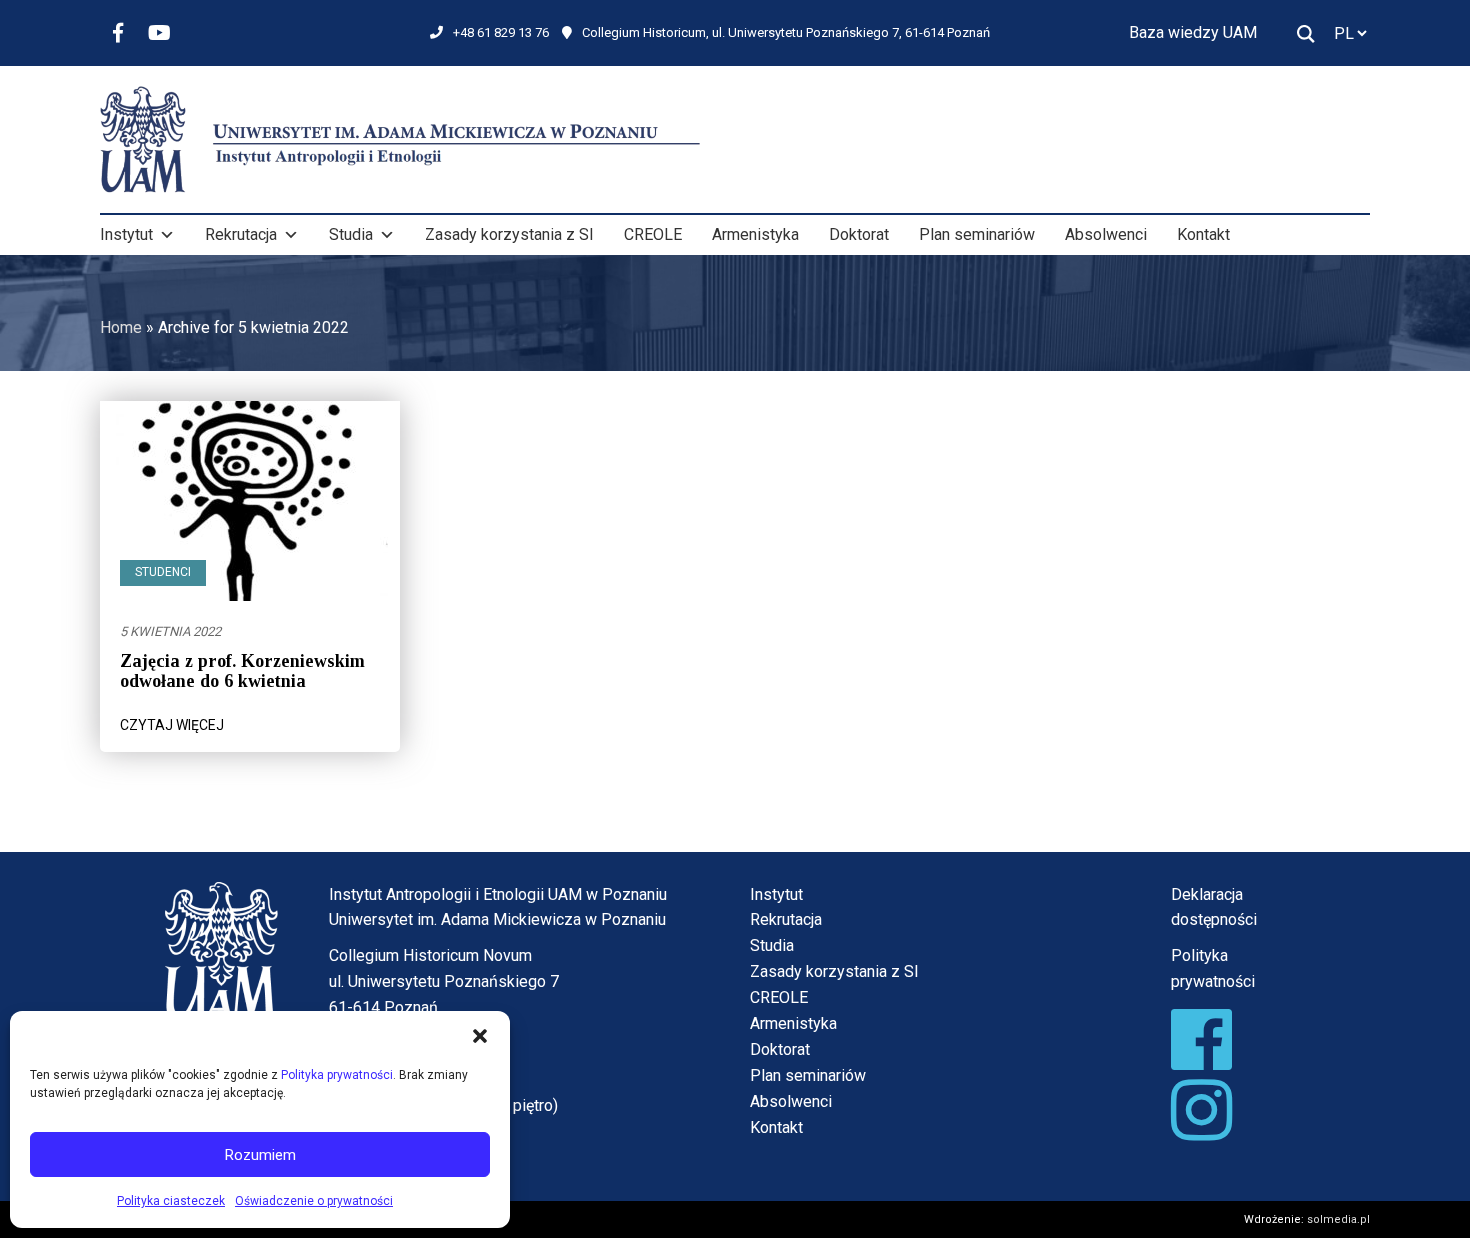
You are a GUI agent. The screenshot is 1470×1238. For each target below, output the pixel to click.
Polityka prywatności (337, 1075)
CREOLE (653, 234)
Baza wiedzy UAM (1193, 32)
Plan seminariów (977, 234)
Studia (351, 234)
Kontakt (1203, 234)
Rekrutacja (241, 234)
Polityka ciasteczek (171, 1201)
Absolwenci (1106, 234)
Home (121, 327)
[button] (480, 1036)
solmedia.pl (1338, 1219)
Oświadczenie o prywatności (314, 1201)
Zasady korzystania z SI (509, 234)
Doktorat (859, 234)
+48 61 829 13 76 (501, 32)
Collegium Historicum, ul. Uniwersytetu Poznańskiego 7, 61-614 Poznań (786, 32)
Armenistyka (755, 234)
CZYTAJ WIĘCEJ (172, 725)
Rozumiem (260, 1155)
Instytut (126, 234)
